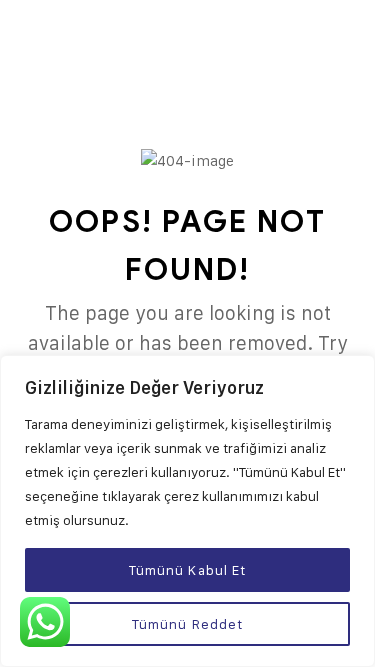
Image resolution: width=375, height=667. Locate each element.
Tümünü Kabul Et (188, 569)
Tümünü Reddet (188, 623)
